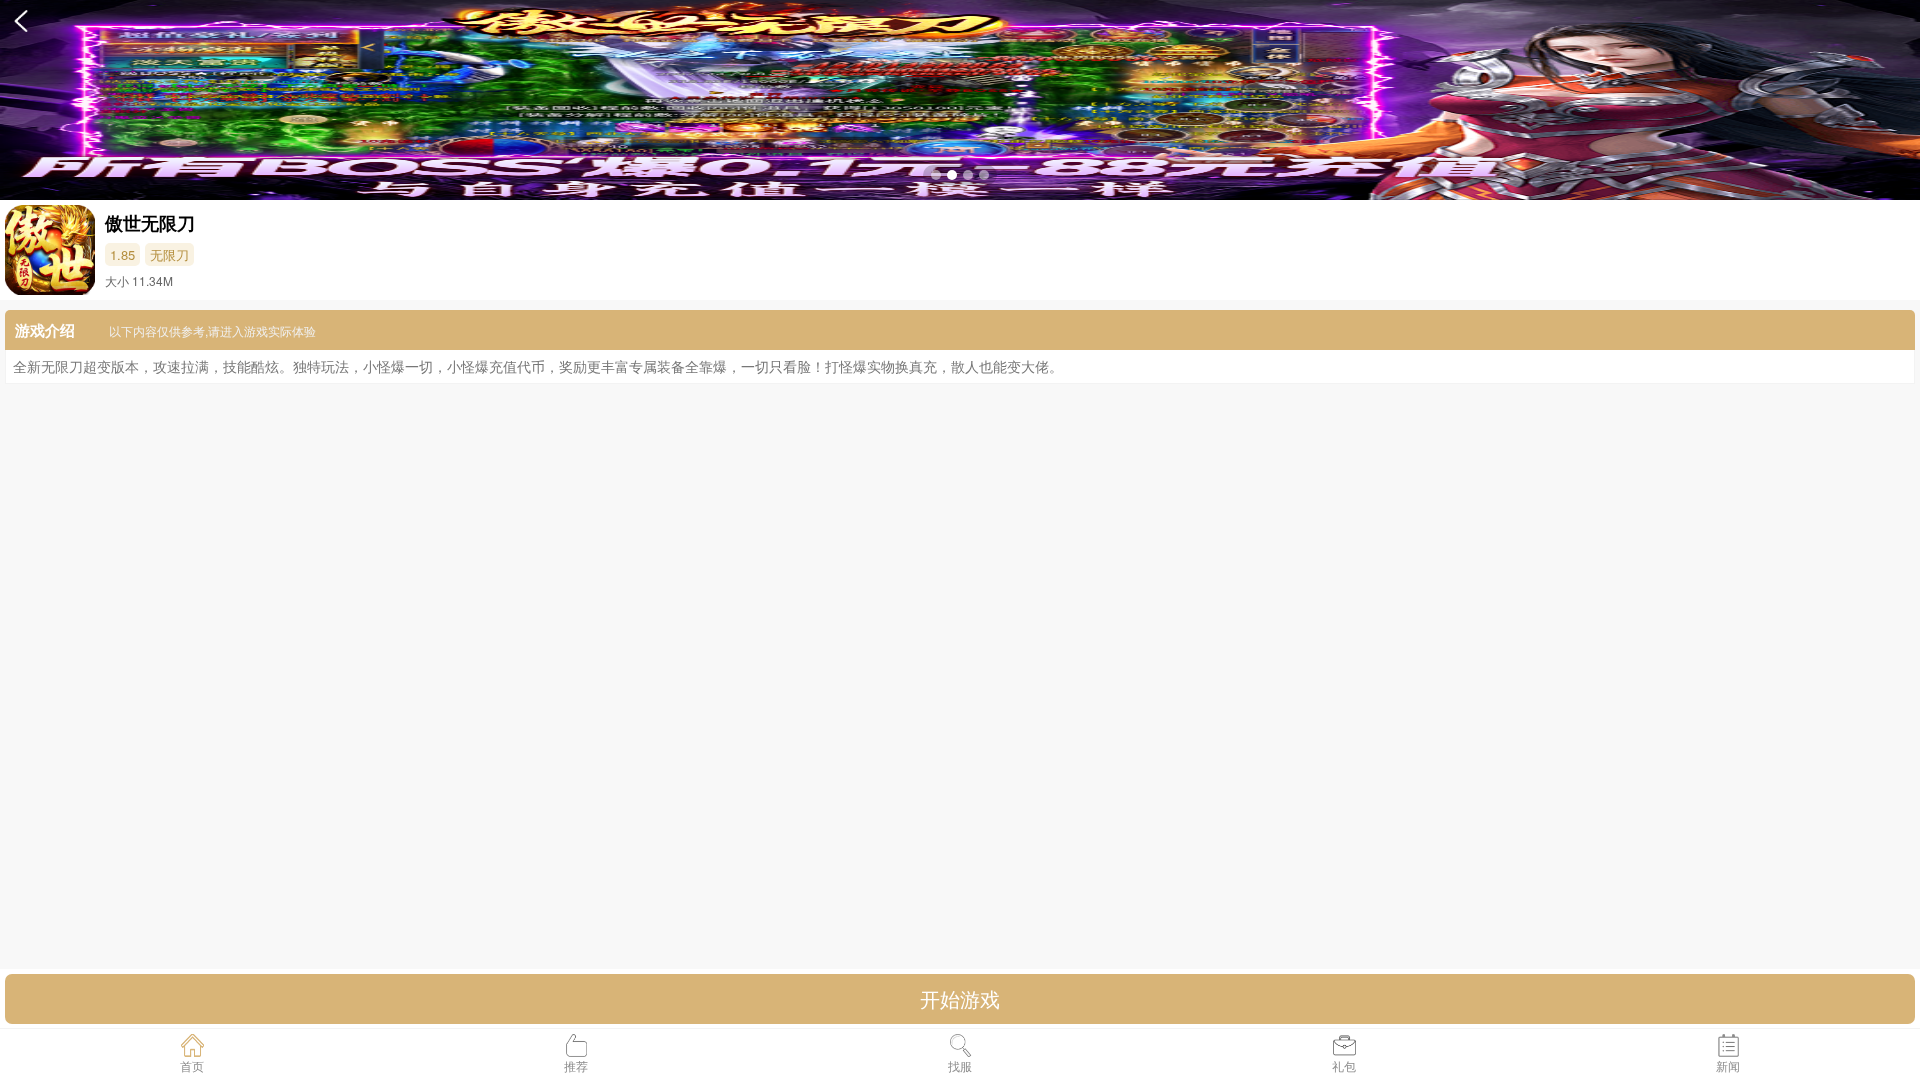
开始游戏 (960, 998)
